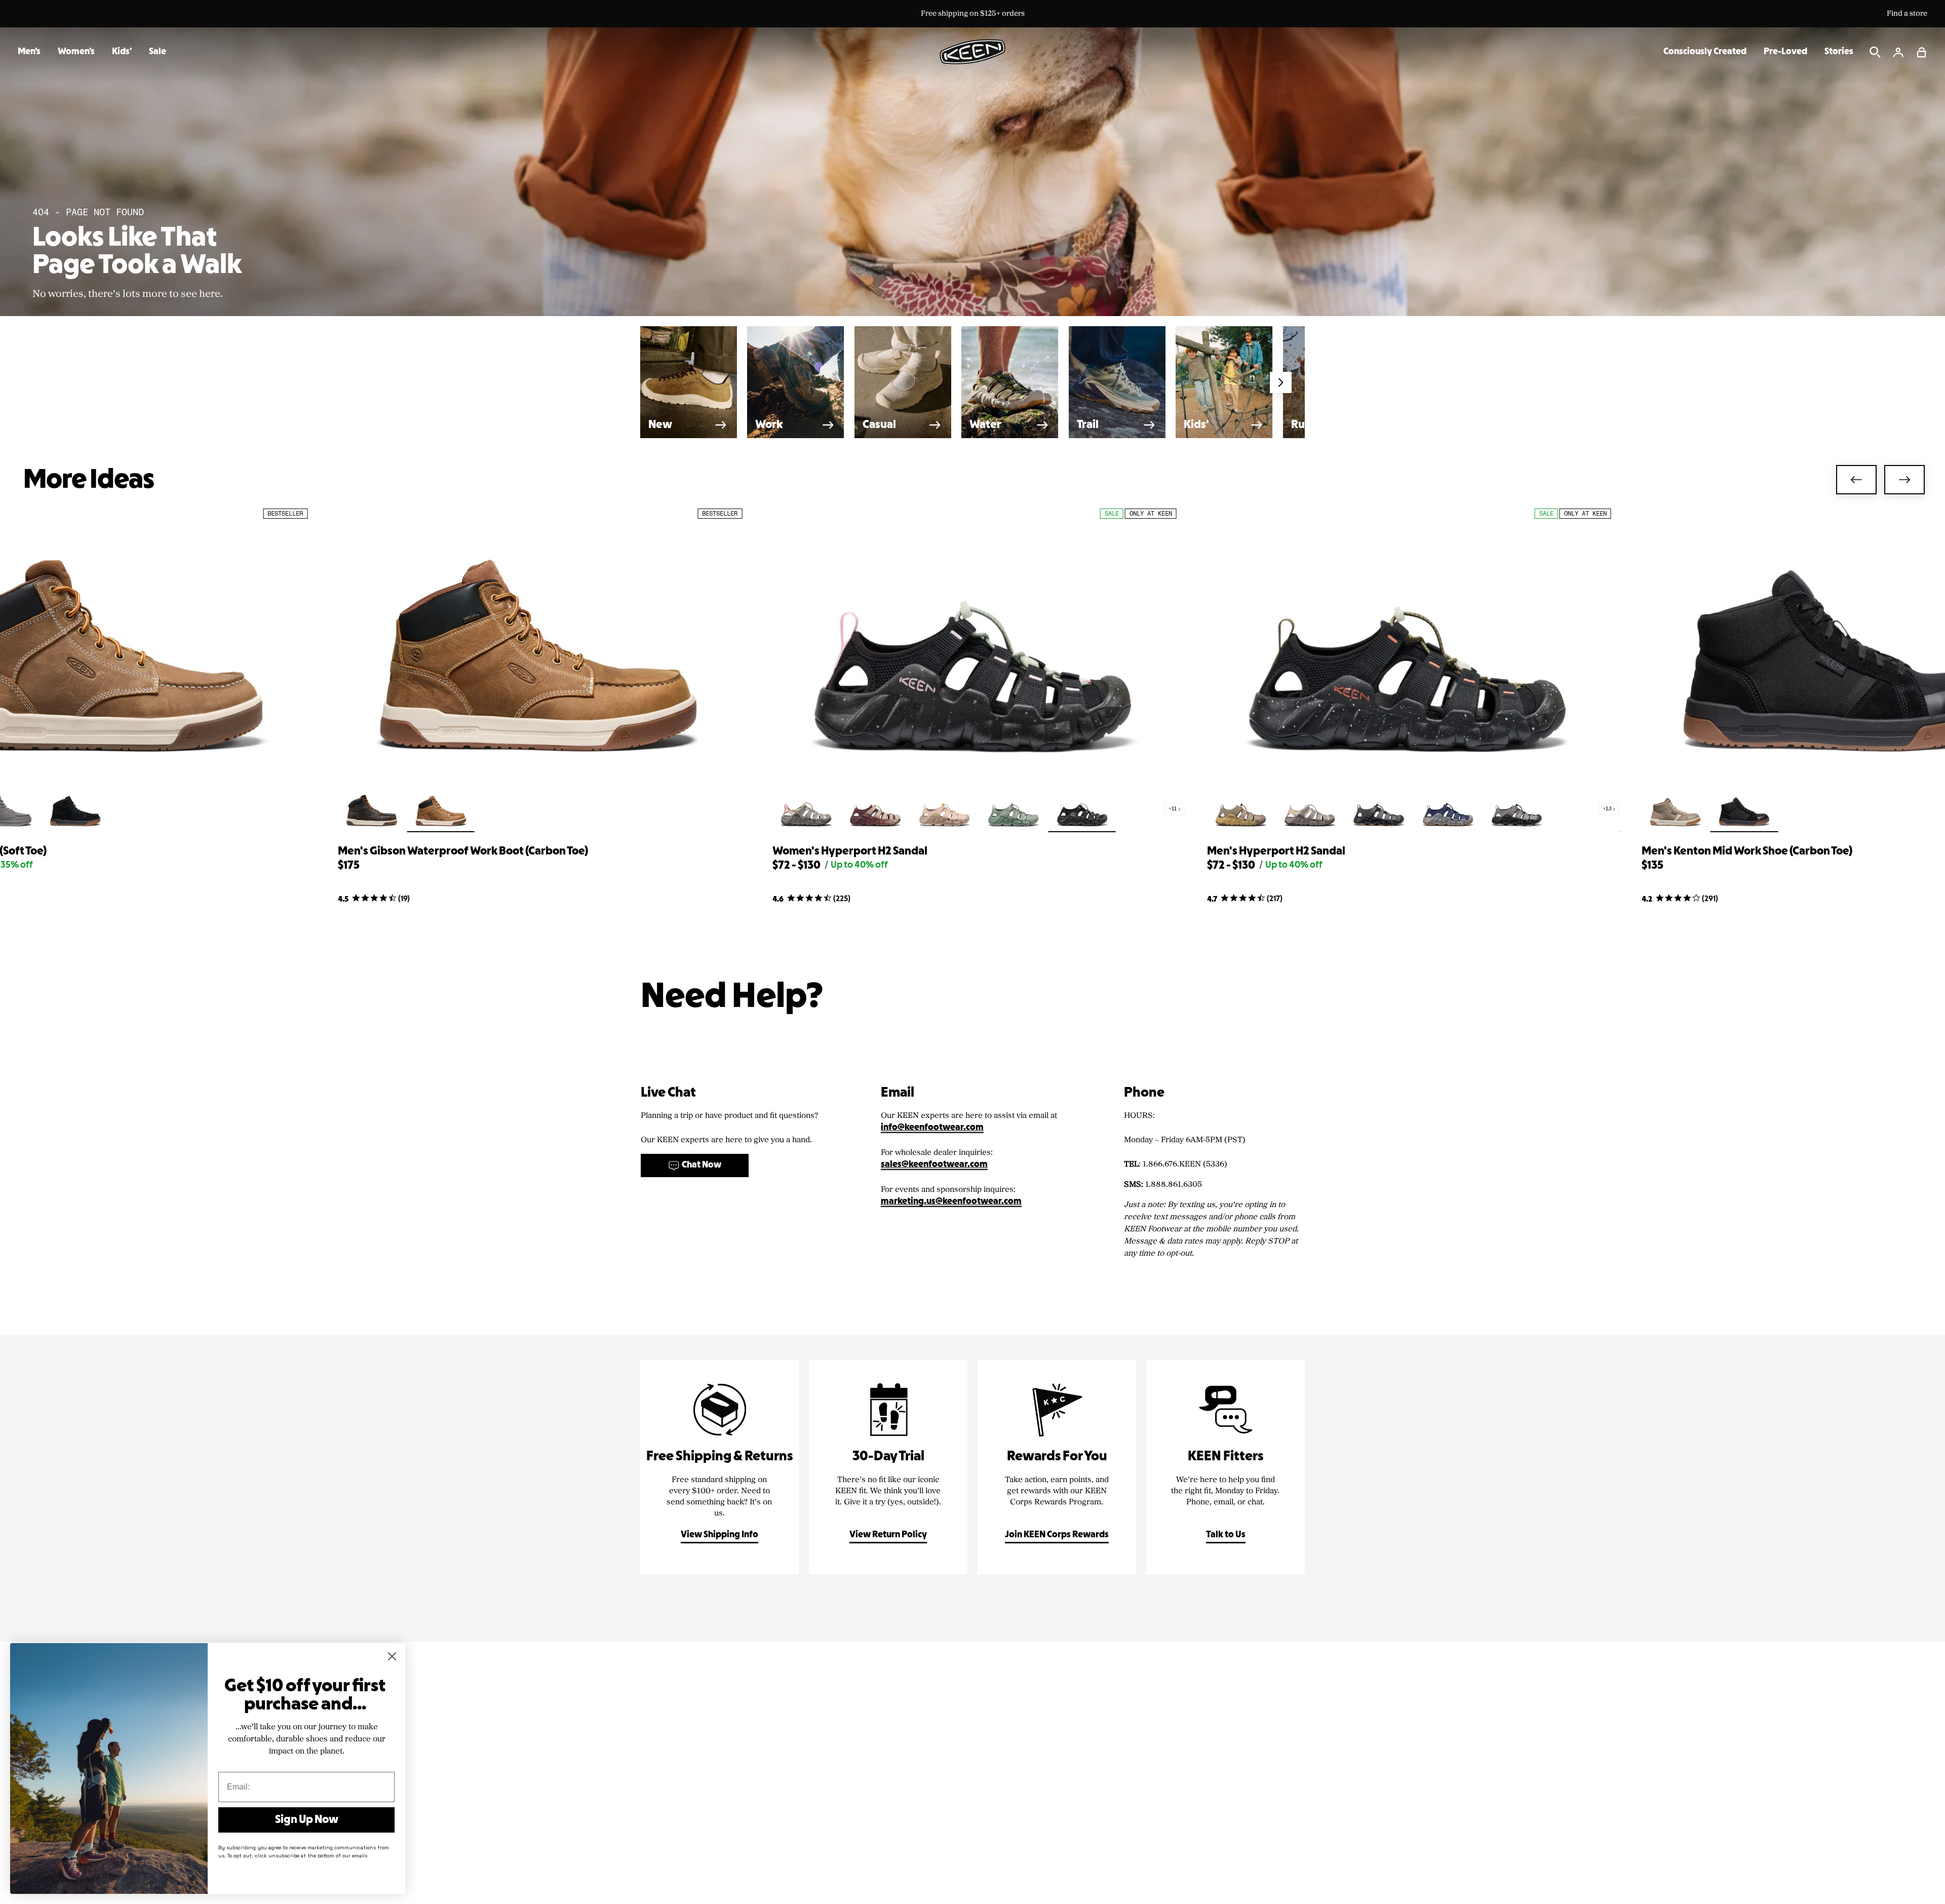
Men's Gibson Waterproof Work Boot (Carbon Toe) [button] (463, 851)
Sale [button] (158, 52)
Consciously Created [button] (1705, 52)
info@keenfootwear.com (932, 1128)
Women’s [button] (76, 52)
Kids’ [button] (122, 52)
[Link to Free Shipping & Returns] (719, 1467)
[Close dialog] (392, 1656)
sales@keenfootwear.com (934, 1165)
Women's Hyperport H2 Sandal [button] (850, 851)
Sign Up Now (307, 1820)
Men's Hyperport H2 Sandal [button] (1276, 851)
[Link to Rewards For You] (1057, 1467)
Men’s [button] (29, 52)
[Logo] (972, 52)
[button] (1922, 52)
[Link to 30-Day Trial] (888, 1467)
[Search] (1875, 52)
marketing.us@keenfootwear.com (951, 1202)
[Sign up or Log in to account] (1898, 52)
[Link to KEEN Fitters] (1226, 1467)
